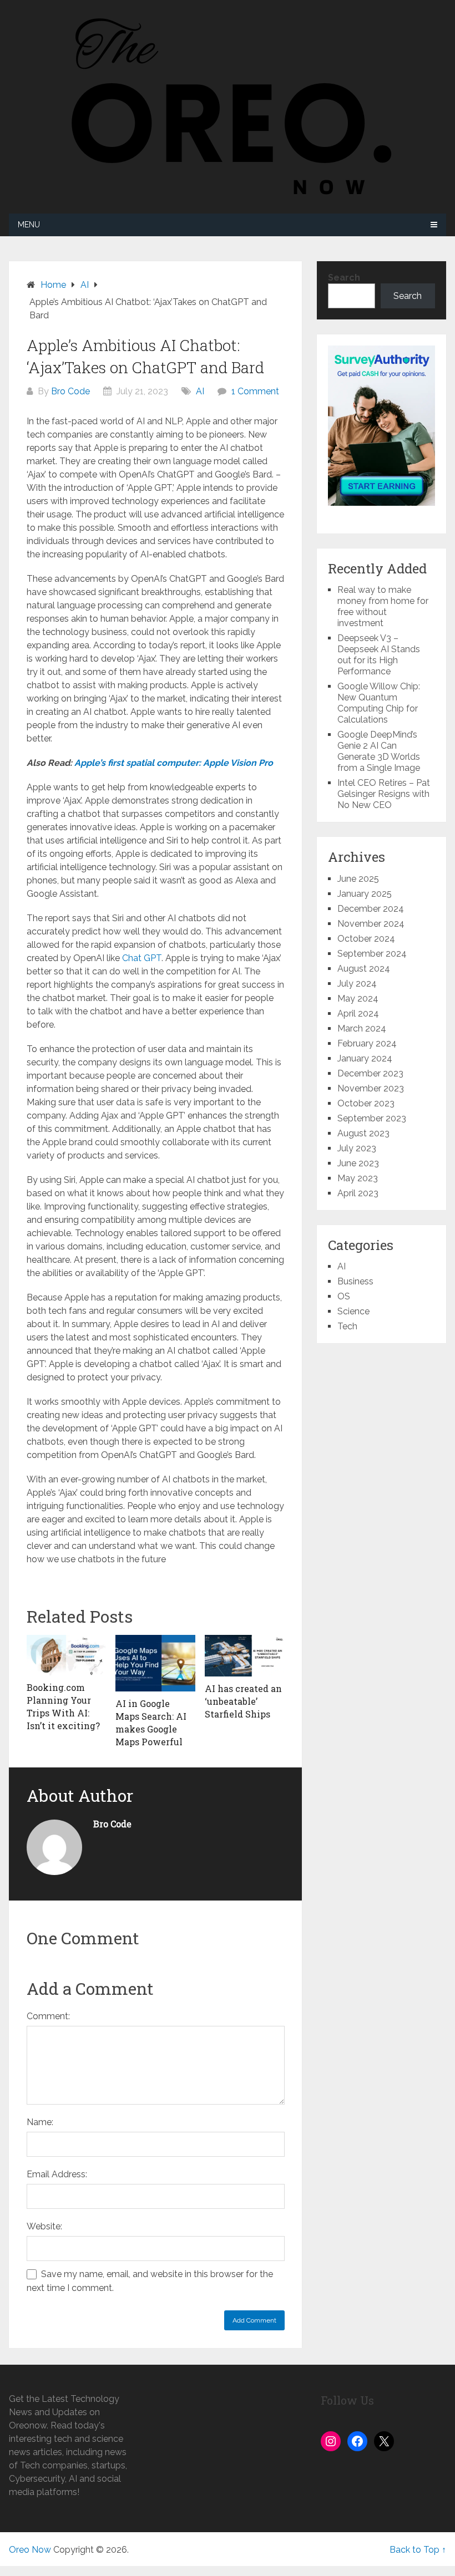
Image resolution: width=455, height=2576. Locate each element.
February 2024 (367, 1043)
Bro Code (70, 391)
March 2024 (362, 1028)
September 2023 (372, 1118)
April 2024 (358, 1013)
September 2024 (372, 954)
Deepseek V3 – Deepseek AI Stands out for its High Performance (379, 655)
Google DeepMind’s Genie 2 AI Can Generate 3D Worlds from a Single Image (379, 751)
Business (355, 1281)
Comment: (48, 2016)
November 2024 (371, 924)
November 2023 (371, 1088)
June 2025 (358, 879)
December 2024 (371, 909)
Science (353, 1311)
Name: (40, 2122)
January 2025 (365, 894)
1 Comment (255, 391)
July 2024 (357, 984)
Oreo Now (30, 2550)
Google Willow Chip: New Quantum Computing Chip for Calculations (379, 703)
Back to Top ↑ (418, 2550)
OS (344, 1296)
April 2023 (358, 1193)
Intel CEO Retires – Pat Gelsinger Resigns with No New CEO (384, 794)
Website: (44, 2226)
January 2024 (365, 1058)
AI (200, 391)
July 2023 (357, 1148)
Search (344, 278)
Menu (29, 225)
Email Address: (57, 2174)
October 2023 (366, 1103)
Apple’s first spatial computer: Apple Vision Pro (174, 763)
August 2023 (363, 1133)
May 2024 (358, 999)
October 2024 (366, 939)
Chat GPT (142, 958)
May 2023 (358, 1178)
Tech (347, 1326)
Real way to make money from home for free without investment (383, 606)
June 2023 (358, 1163)
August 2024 (364, 969)
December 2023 (370, 1073)
